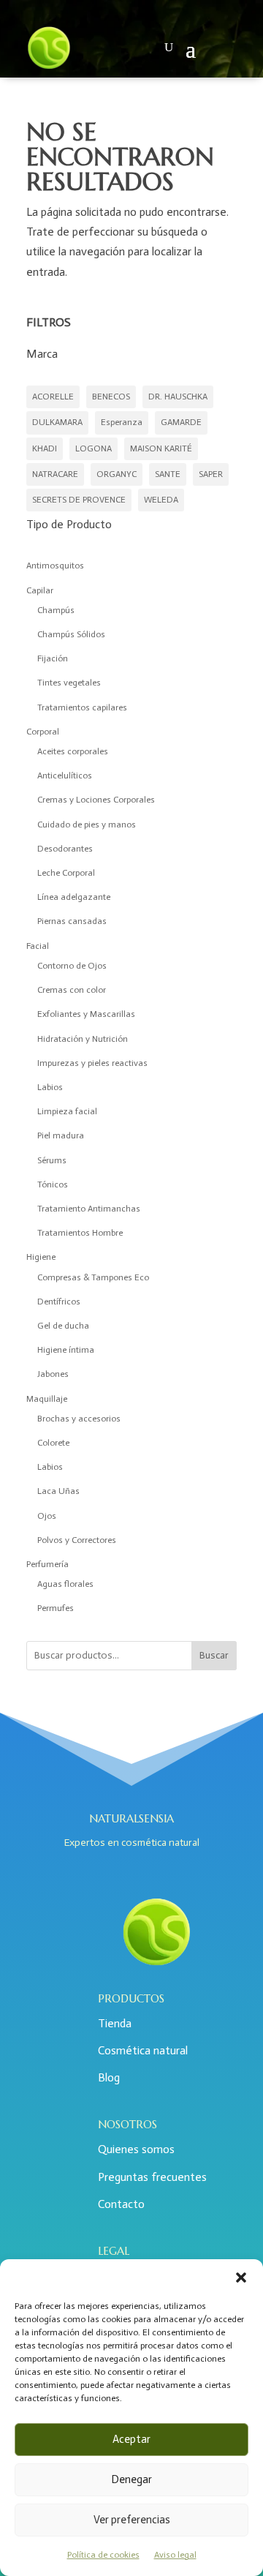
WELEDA (161, 500)
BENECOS (111, 397)
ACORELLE (53, 397)
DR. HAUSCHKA (178, 397)
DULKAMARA (57, 422)
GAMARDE (181, 422)
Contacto (121, 2204)
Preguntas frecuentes (152, 2177)
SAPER (211, 474)
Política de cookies (103, 2555)
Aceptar (131, 2439)
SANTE (168, 474)
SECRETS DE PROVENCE (79, 500)
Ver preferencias (132, 2520)
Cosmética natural (143, 2050)
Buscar (214, 1655)
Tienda (115, 2023)
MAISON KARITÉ (161, 448)
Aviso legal (175, 2555)
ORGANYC (117, 474)
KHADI (45, 448)
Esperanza (122, 422)
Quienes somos (136, 2149)
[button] (241, 2278)
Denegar (131, 2479)
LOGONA (94, 448)
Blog (109, 2077)
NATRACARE (55, 474)
